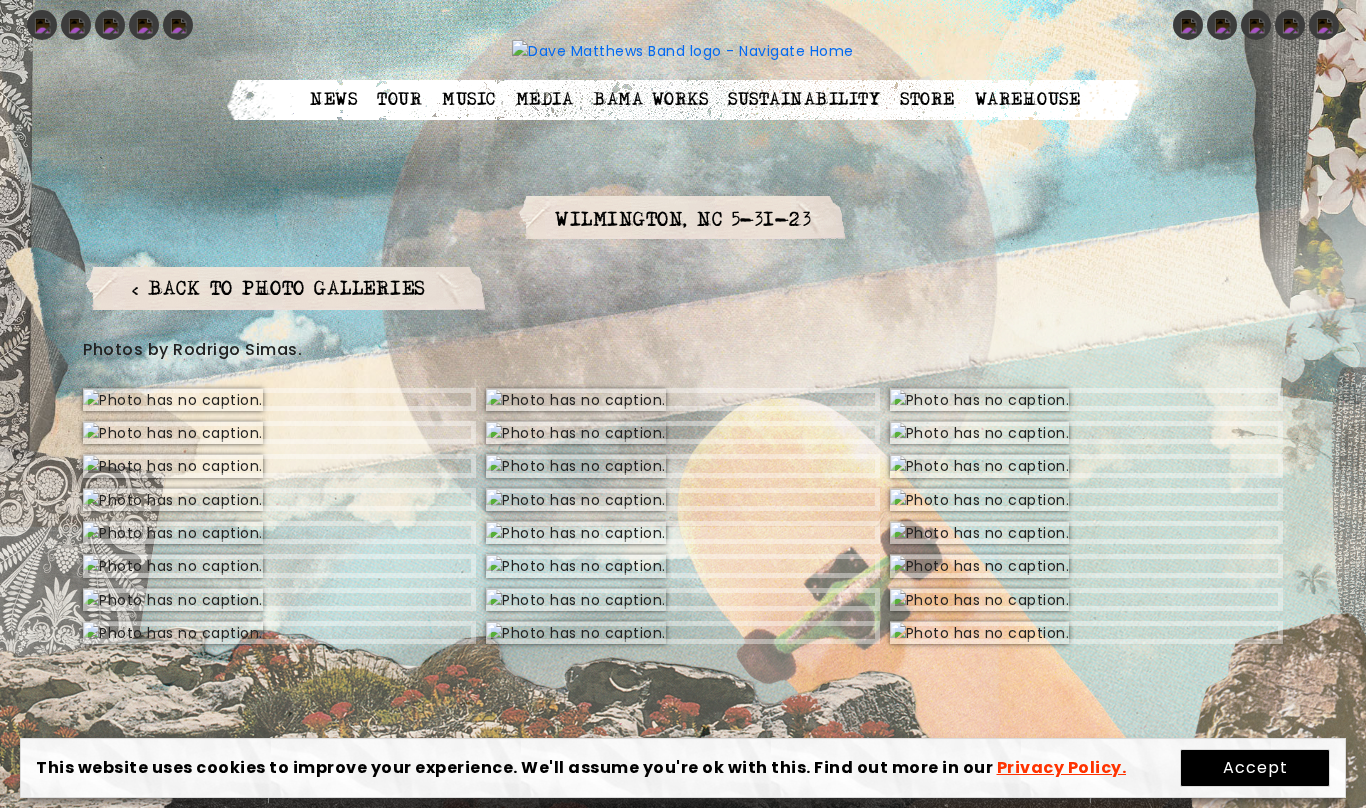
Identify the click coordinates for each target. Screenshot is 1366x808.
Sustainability (804, 100)
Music (469, 100)
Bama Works (650, 100)
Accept (1255, 767)
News (333, 100)
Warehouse (1028, 100)
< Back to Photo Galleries (279, 289)
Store (927, 100)
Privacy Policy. (1062, 767)
